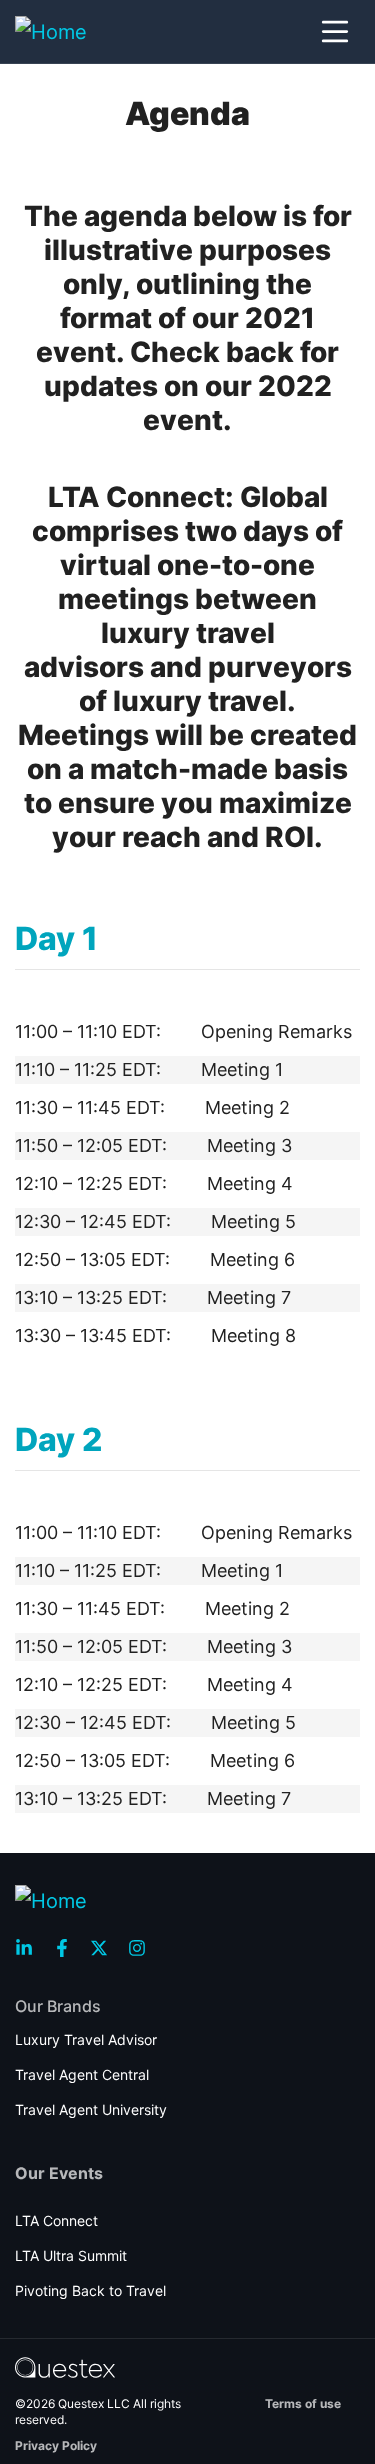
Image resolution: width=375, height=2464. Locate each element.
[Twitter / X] (105, 1948)
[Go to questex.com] (65, 2366)
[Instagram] (143, 1948)
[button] (335, 32)
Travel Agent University (91, 2109)
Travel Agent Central (82, 2074)
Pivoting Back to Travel (90, 2290)
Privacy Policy (56, 2445)
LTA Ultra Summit (71, 2255)
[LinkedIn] (30, 1948)
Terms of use (303, 2403)
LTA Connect (56, 2220)
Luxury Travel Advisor (86, 2039)
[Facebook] (68, 1948)
